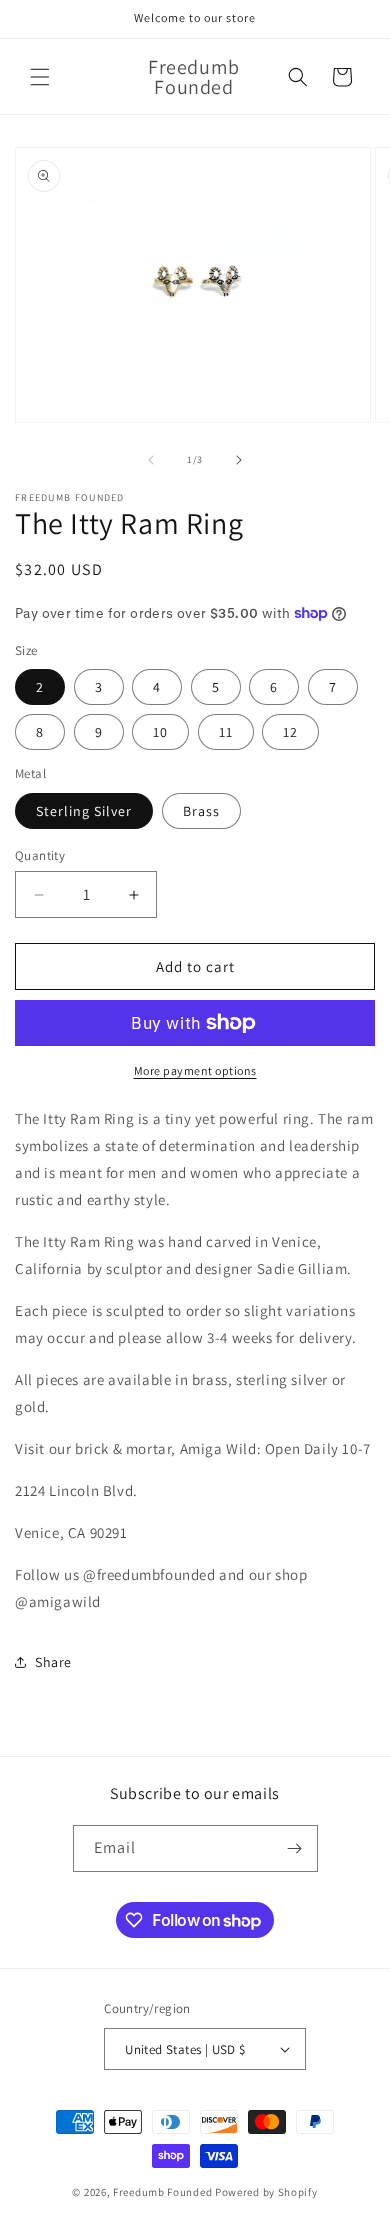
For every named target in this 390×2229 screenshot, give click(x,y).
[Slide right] (239, 460)
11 (226, 732)
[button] (40, 77)
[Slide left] (151, 460)
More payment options (195, 1070)
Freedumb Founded (162, 2192)
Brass (201, 811)
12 (290, 732)
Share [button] (53, 1662)
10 (160, 732)
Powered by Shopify (266, 2192)
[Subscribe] (295, 1848)
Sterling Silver (84, 811)
